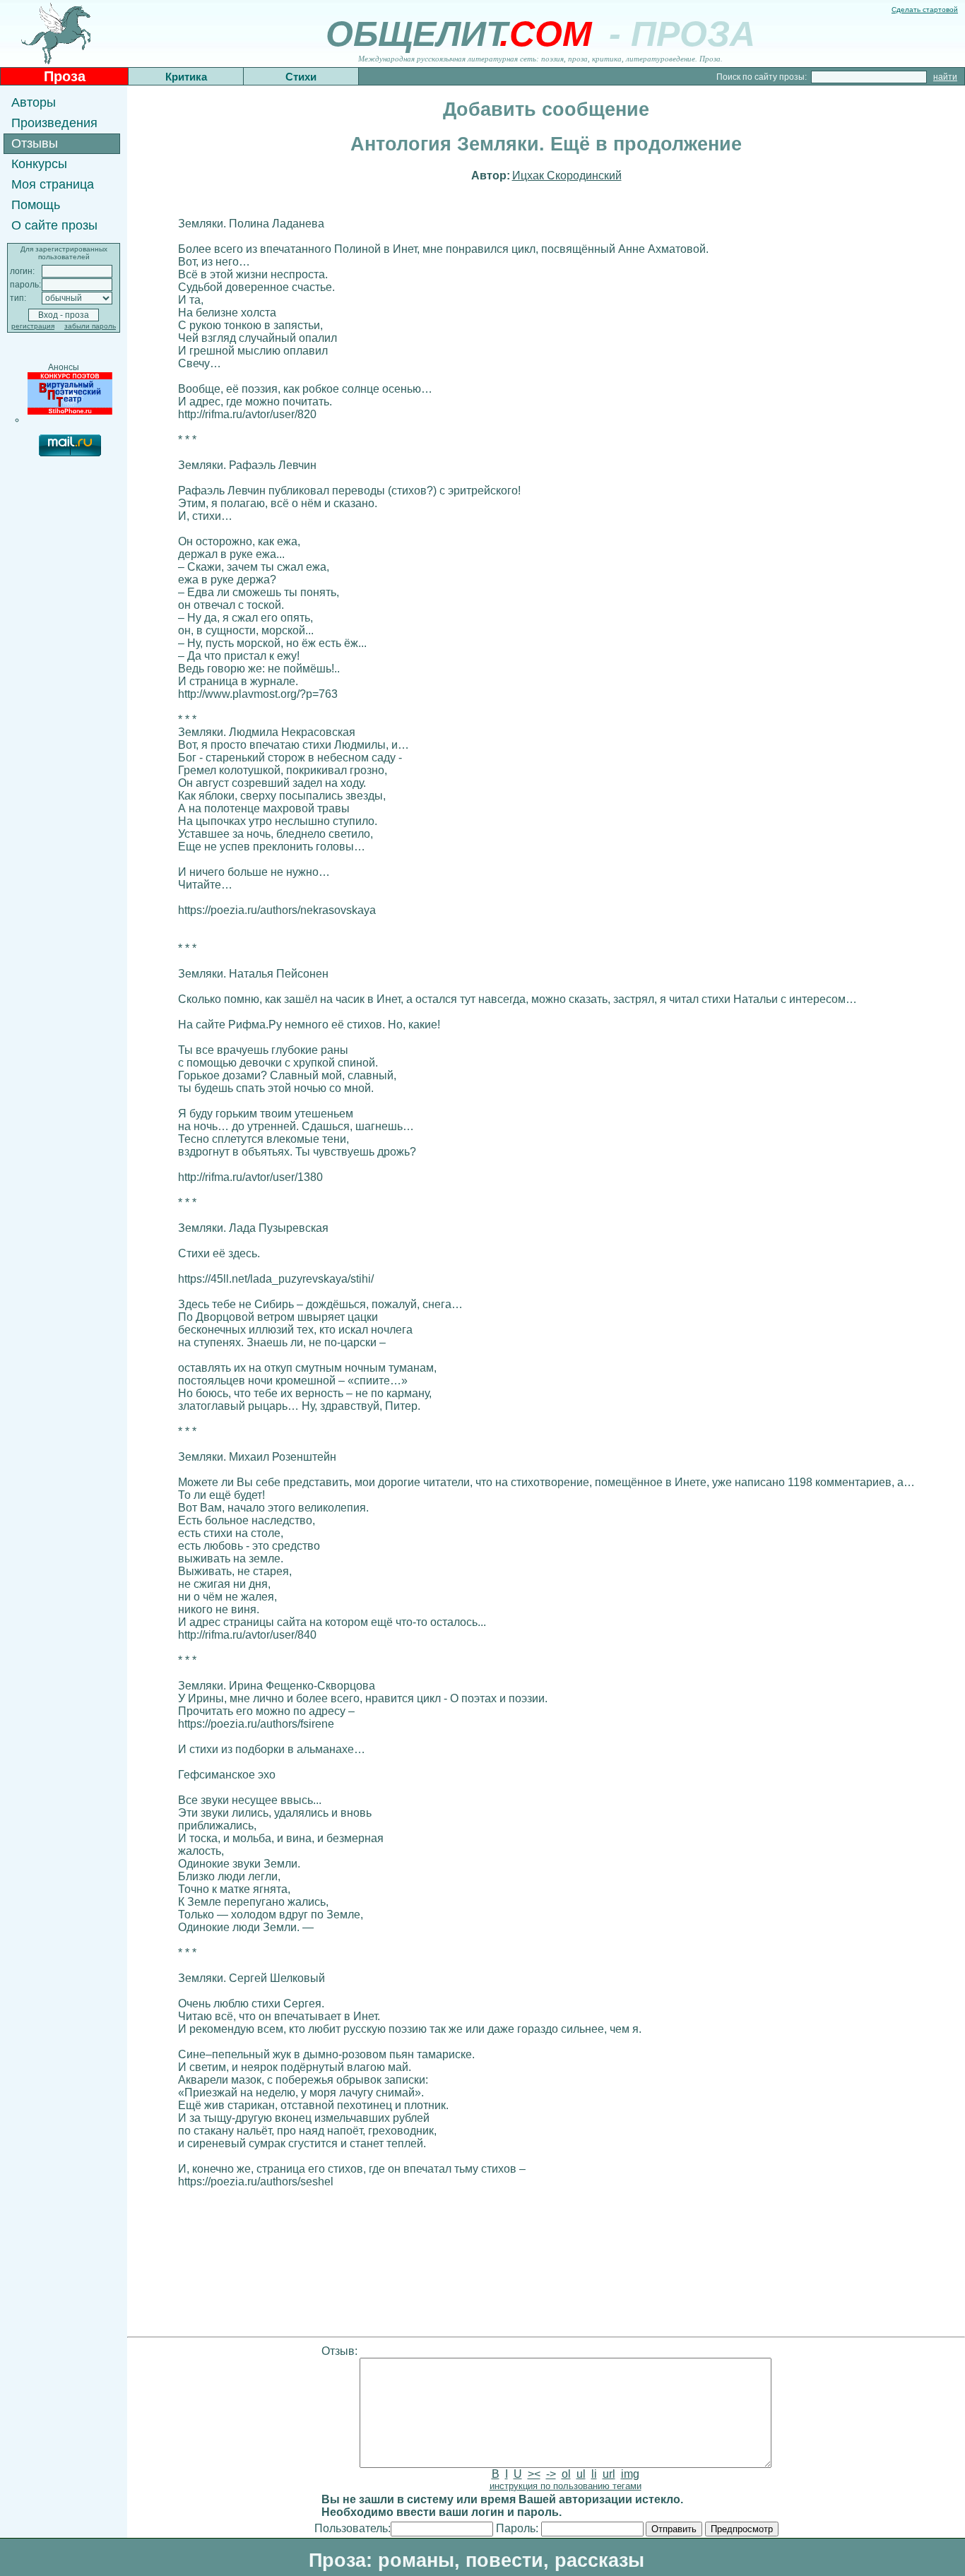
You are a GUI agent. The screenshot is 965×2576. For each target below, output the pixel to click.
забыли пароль (90, 326)
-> (551, 2474)
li (594, 2474)
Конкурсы (39, 164)
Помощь (36, 205)
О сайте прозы (54, 225)
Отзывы (35, 143)
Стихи (301, 77)
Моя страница (53, 184)
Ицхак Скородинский (567, 176)
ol (566, 2474)
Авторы (34, 102)
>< (534, 2474)
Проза (65, 76)
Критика (186, 77)
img (630, 2474)
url (609, 2474)
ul (581, 2474)
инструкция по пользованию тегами (566, 2486)
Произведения (54, 123)
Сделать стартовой (925, 10)
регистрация (33, 326)
